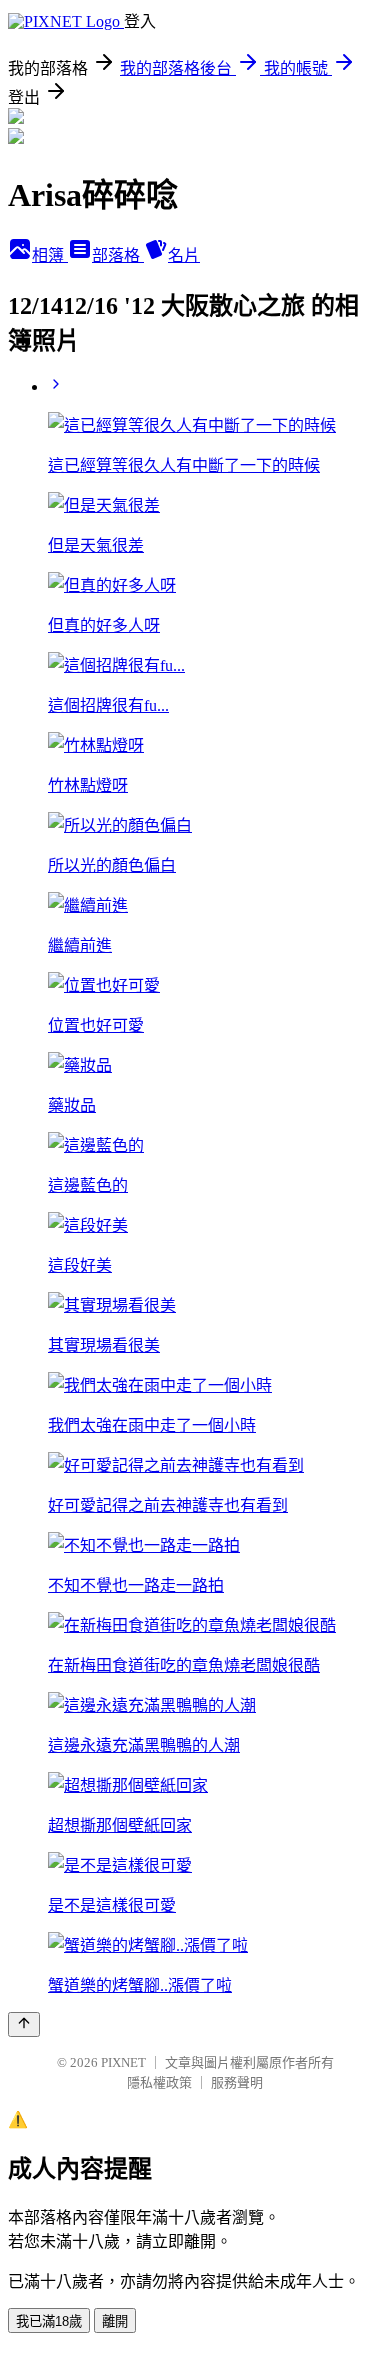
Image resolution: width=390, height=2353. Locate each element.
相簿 (50, 255)
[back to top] (24, 2024)
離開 (115, 2321)
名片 (184, 255)
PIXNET (123, 2062)
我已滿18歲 (49, 2321)
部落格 (118, 255)
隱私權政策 (159, 2082)
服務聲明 (237, 2082)
